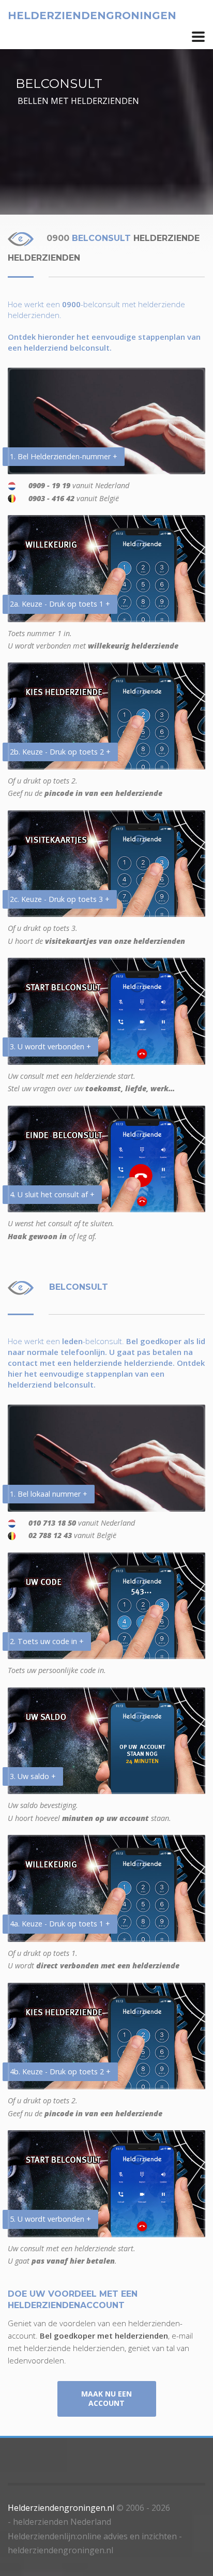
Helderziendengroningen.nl (61, 2508)
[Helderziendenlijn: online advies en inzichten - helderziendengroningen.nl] (198, 37)
